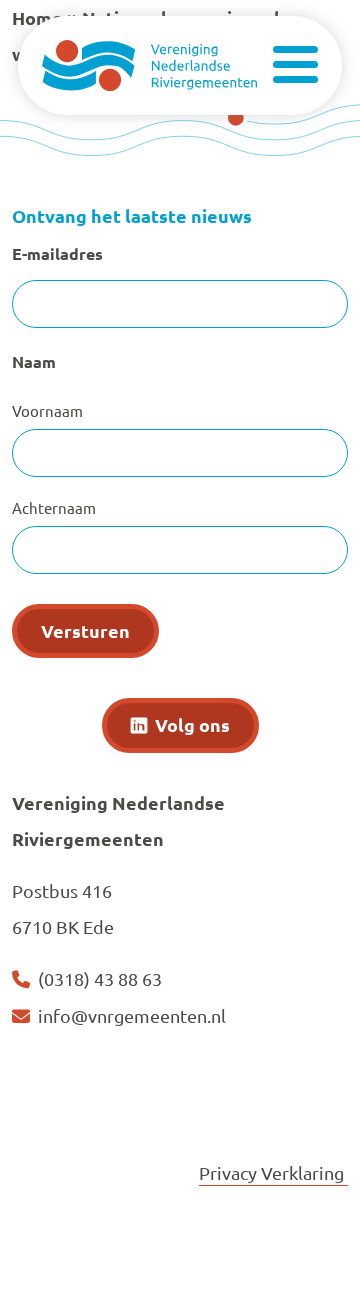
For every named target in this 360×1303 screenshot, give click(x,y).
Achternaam (54, 507)
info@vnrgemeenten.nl (132, 1015)
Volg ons (192, 724)
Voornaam (47, 410)
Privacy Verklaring (273, 1172)
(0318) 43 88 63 (100, 978)
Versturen (85, 630)
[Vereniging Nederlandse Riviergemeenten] (149, 62)
